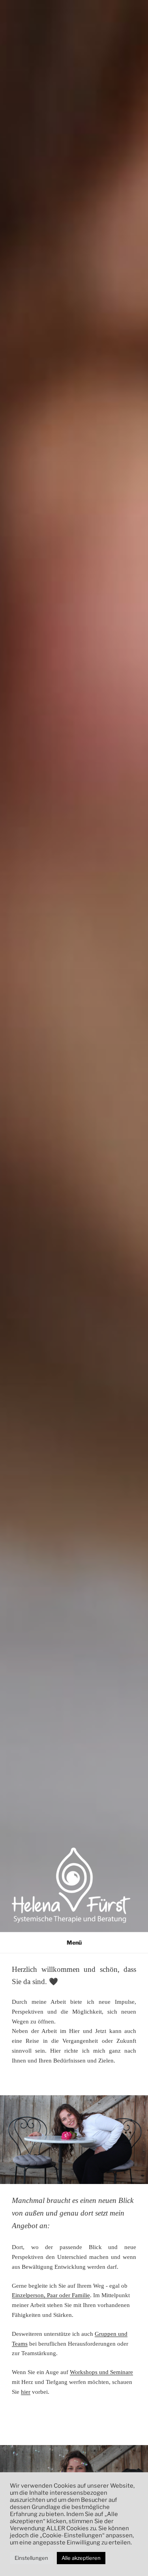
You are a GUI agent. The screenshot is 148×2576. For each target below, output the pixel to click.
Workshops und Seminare (101, 2372)
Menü (74, 1942)
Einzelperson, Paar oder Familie (51, 2295)
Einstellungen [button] (31, 2558)
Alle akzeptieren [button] (81, 2558)
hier (26, 2392)
